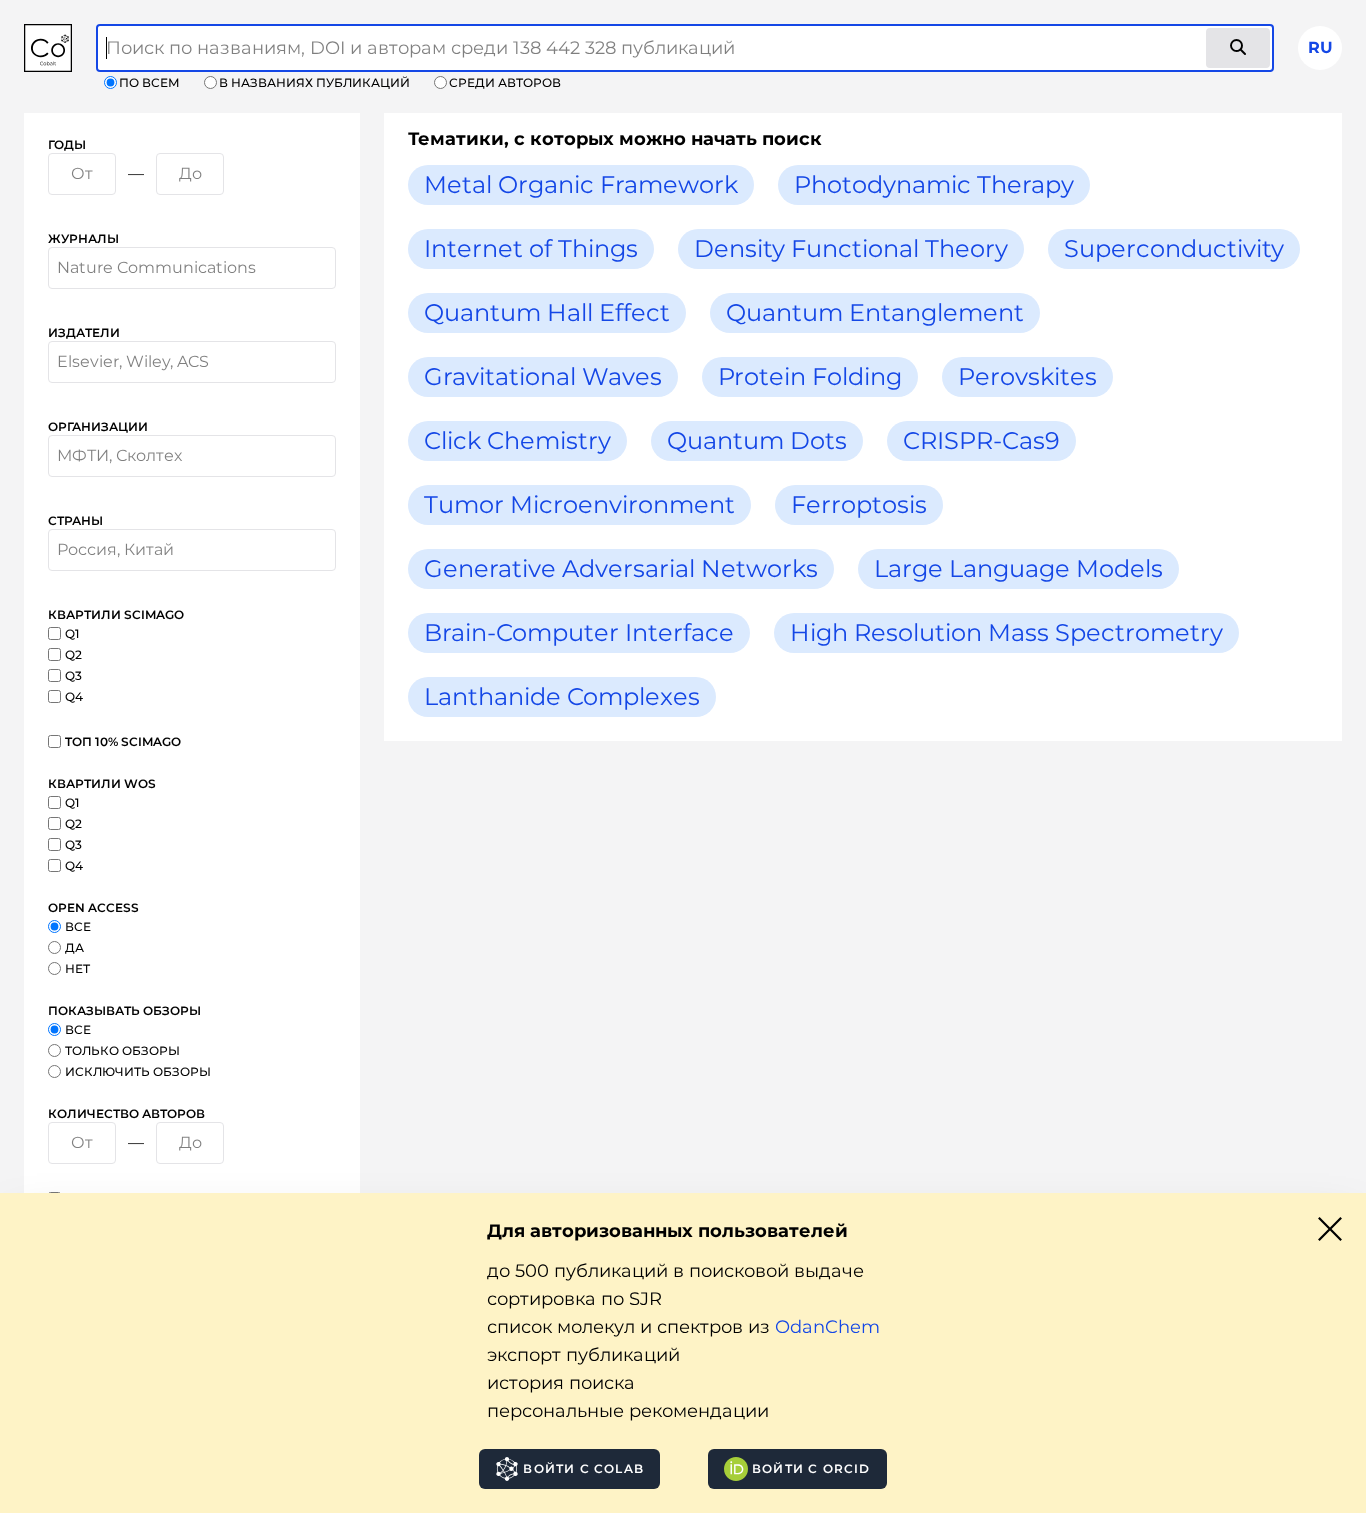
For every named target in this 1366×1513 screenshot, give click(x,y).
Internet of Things (531, 248)
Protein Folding (810, 376)
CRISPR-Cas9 (981, 440)
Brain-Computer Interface (579, 632)
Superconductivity (1174, 248)
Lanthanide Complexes (562, 696)
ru (1320, 47)
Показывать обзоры (124, 1010)
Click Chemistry (517, 440)
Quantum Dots (757, 440)
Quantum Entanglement (875, 312)
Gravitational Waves (543, 376)
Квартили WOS (102, 783)
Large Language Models (1018, 568)
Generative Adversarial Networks (621, 568)
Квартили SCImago (116, 614)
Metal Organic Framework (581, 184)
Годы (67, 144)
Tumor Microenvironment (579, 504)
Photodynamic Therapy (934, 184)
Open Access (93, 907)
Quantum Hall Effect (547, 312)
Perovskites (1027, 376)
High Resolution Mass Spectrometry (1006, 632)
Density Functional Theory (851, 248)
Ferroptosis (859, 504)
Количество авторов (126, 1113)
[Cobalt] (48, 48)
